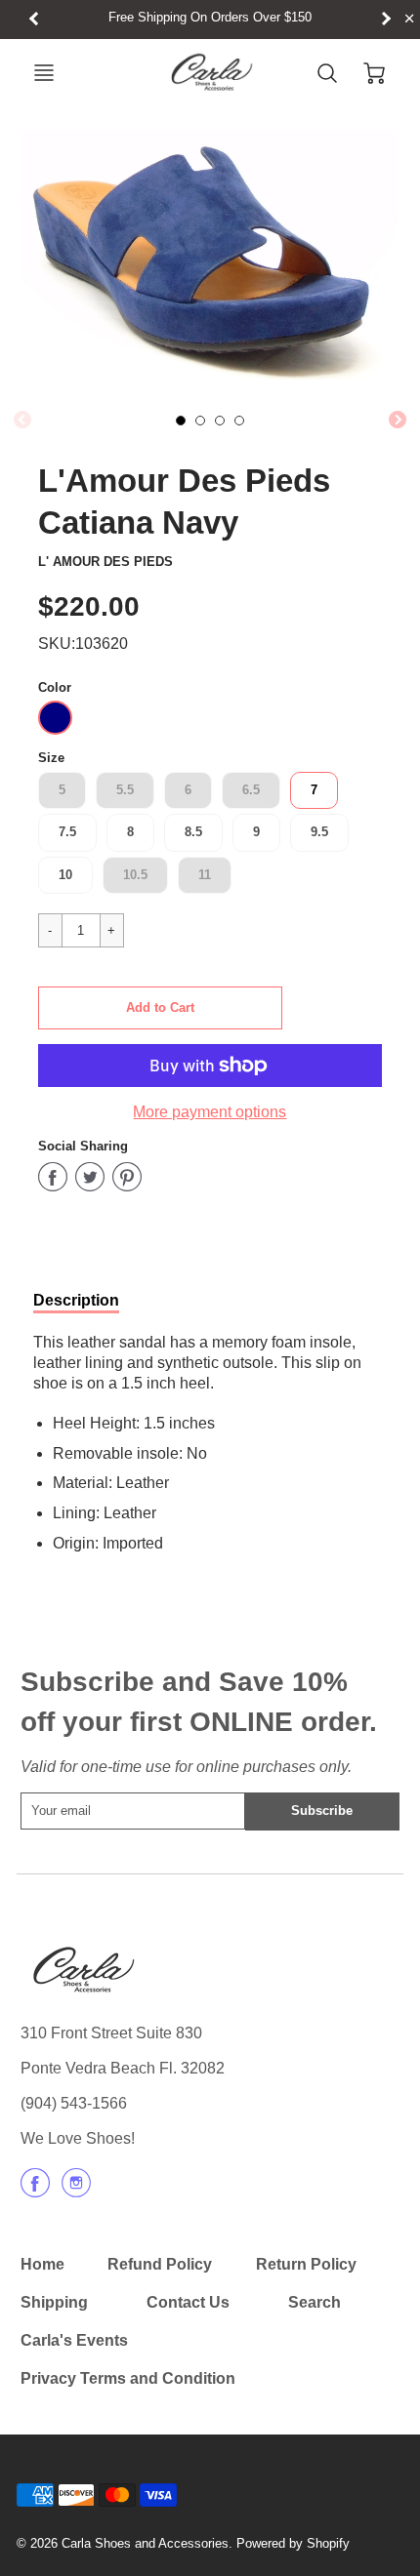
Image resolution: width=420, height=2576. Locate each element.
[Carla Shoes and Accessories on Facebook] (35, 2190)
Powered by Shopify (293, 2543)
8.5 (193, 832)
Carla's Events (74, 2340)
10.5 (135, 875)
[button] (160, 1008)
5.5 (125, 790)
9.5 (319, 832)
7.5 (67, 832)
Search (315, 2302)
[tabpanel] (181, 421)
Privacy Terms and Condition (128, 2378)
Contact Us (188, 2302)
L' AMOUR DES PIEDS (105, 562)
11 (205, 875)
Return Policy (306, 2264)
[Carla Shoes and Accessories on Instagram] (76, 2190)
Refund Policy (160, 2264)
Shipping (54, 2302)
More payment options (210, 1112)
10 (65, 875)
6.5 (251, 790)
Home (42, 2264)
